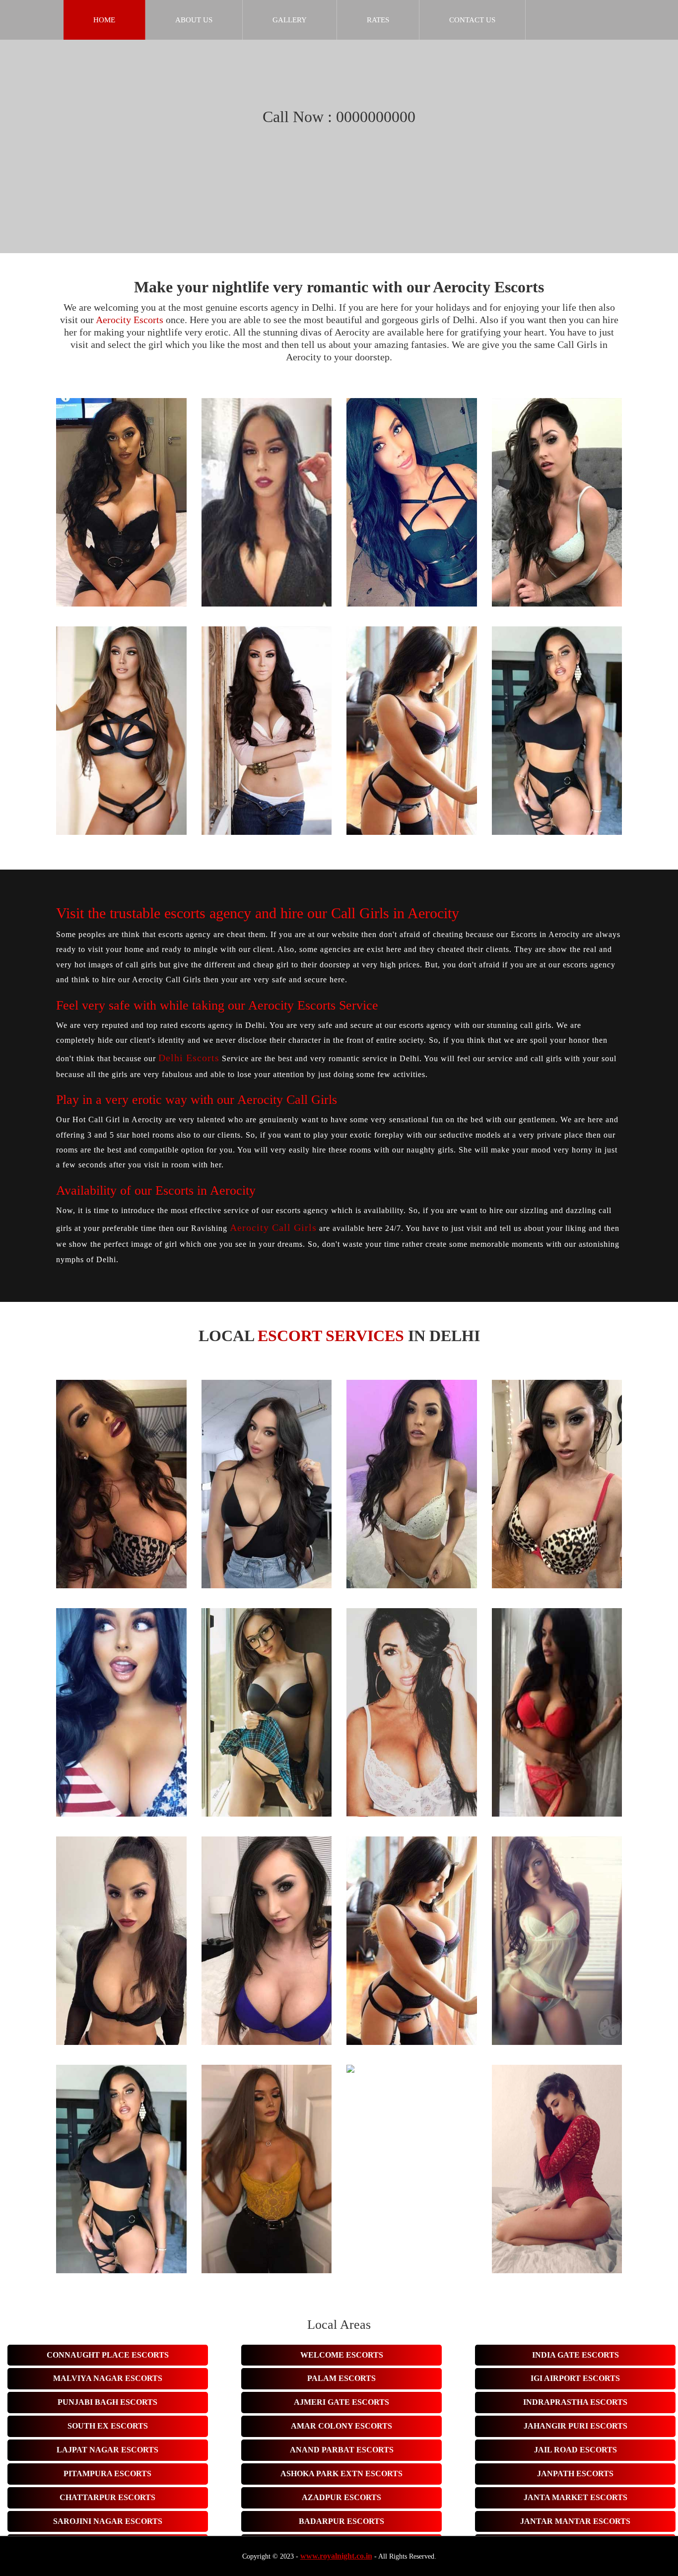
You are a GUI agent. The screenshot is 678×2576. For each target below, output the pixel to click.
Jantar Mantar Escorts (575, 2521)
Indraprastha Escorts (575, 2402)
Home (104, 20)
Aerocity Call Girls (273, 1227)
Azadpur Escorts (341, 2497)
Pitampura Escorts (107, 2474)
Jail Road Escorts (576, 2450)
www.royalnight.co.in (336, 2556)
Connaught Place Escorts (108, 2355)
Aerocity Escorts (130, 320)
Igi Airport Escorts (575, 2378)
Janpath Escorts (575, 2474)
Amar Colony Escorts (341, 2426)
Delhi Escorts (189, 1058)
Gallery (290, 20)
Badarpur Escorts (341, 2521)
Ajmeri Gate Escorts (341, 2402)
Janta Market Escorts (576, 2497)
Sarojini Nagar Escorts (108, 2521)
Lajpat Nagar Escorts (107, 2450)
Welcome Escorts (342, 2355)
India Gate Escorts (576, 2355)
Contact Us (472, 20)
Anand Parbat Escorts (342, 2450)
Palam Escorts (341, 2378)
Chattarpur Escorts (107, 2497)
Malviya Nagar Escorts (108, 2378)
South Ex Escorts (108, 2426)
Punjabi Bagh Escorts (107, 2402)
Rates (378, 20)
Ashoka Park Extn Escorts (341, 2474)
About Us (194, 20)
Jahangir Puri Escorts (576, 2426)
